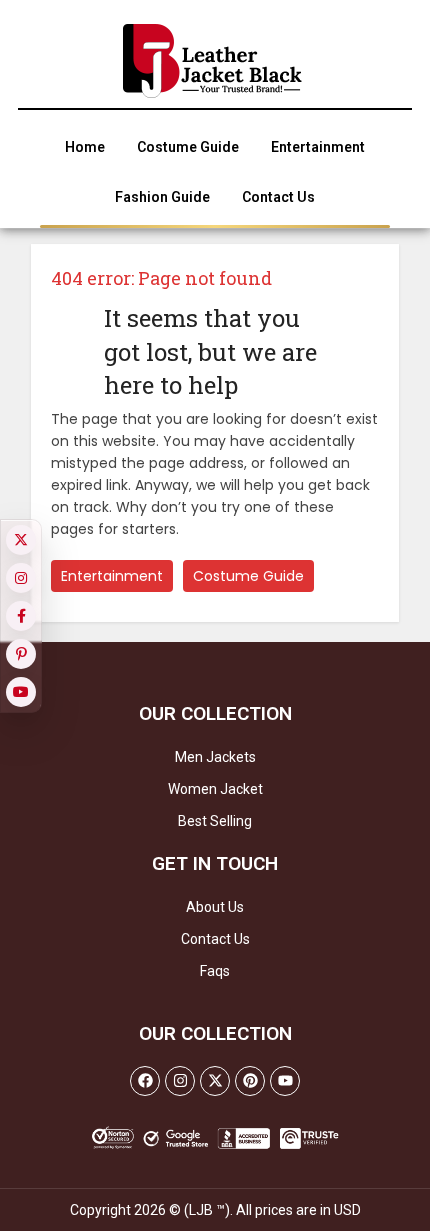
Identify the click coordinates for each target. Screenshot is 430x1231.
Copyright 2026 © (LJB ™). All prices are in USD (215, 1210)
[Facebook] (145, 1081)
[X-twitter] (215, 1081)
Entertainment (112, 576)
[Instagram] (180, 1081)
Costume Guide (248, 576)
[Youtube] (285, 1081)
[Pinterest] (250, 1081)
